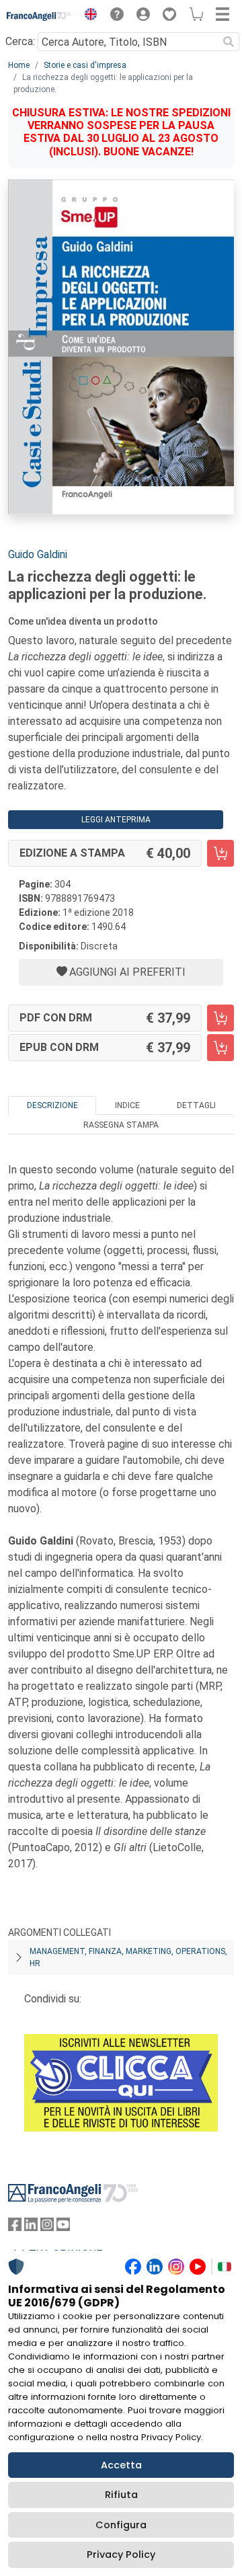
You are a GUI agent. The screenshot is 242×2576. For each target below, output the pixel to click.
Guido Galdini (38, 554)
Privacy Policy (121, 2554)
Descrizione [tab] (52, 1105)
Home (19, 65)
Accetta (121, 2465)
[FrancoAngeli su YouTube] (63, 2227)
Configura (121, 2525)
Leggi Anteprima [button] (116, 820)
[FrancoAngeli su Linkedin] (31, 2227)
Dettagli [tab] (196, 1105)
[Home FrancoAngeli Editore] (39, 16)
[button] (87, 16)
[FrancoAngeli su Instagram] (47, 2227)
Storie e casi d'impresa (85, 65)
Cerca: (20, 41)
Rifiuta (121, 2495)
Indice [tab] (127, 1105)
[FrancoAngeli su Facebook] (15, 2227)
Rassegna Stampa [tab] (121, 1125)
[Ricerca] (229, 42)
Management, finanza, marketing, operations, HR (128, 1957)
